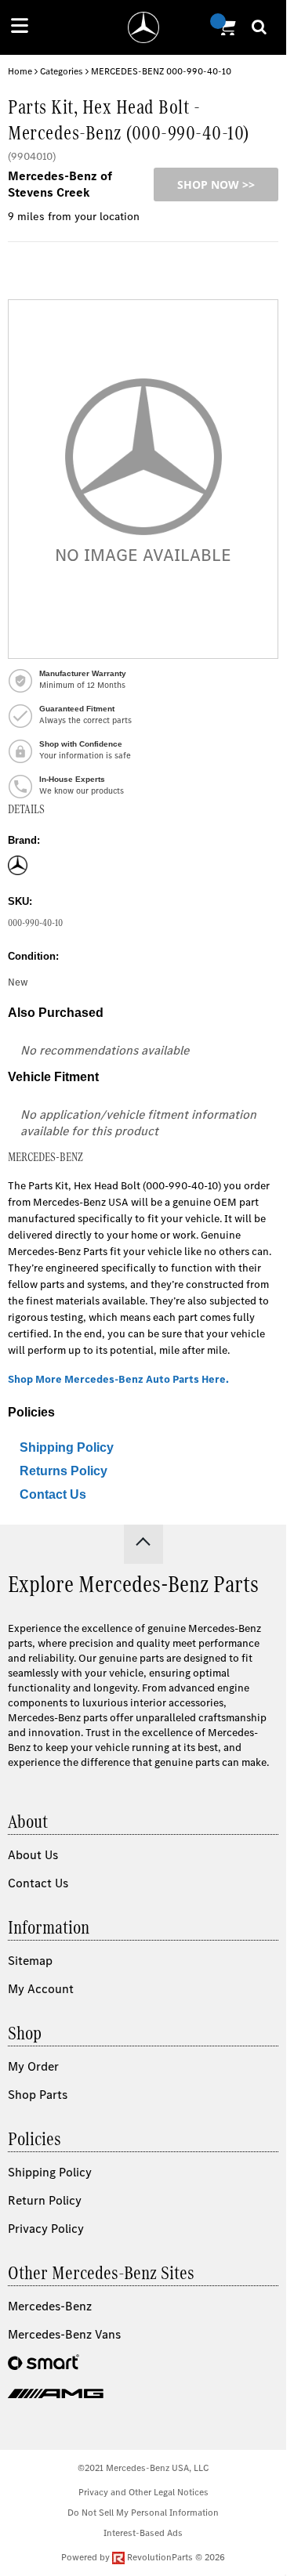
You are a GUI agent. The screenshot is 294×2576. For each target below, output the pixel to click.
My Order (33, 2066)
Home (20, 71)
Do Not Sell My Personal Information (143, 2513)
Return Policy (45, 2200)
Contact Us (53, 1494)
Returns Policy (64, 1471)
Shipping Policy (67, 1447)
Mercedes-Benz (50, 2306)
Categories (62, 71)
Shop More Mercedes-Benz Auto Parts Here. (118, 1379)
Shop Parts (38, 2095)
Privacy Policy (46, 2229)
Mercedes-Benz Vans (64, 2334)
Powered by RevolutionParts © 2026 (143, 2557)
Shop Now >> (216, 185)
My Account (41, 1989)
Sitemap (30, 1961)
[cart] (225, 27)
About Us (33, 1855)
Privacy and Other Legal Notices (143, 2492)
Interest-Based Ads (143, 2533)
